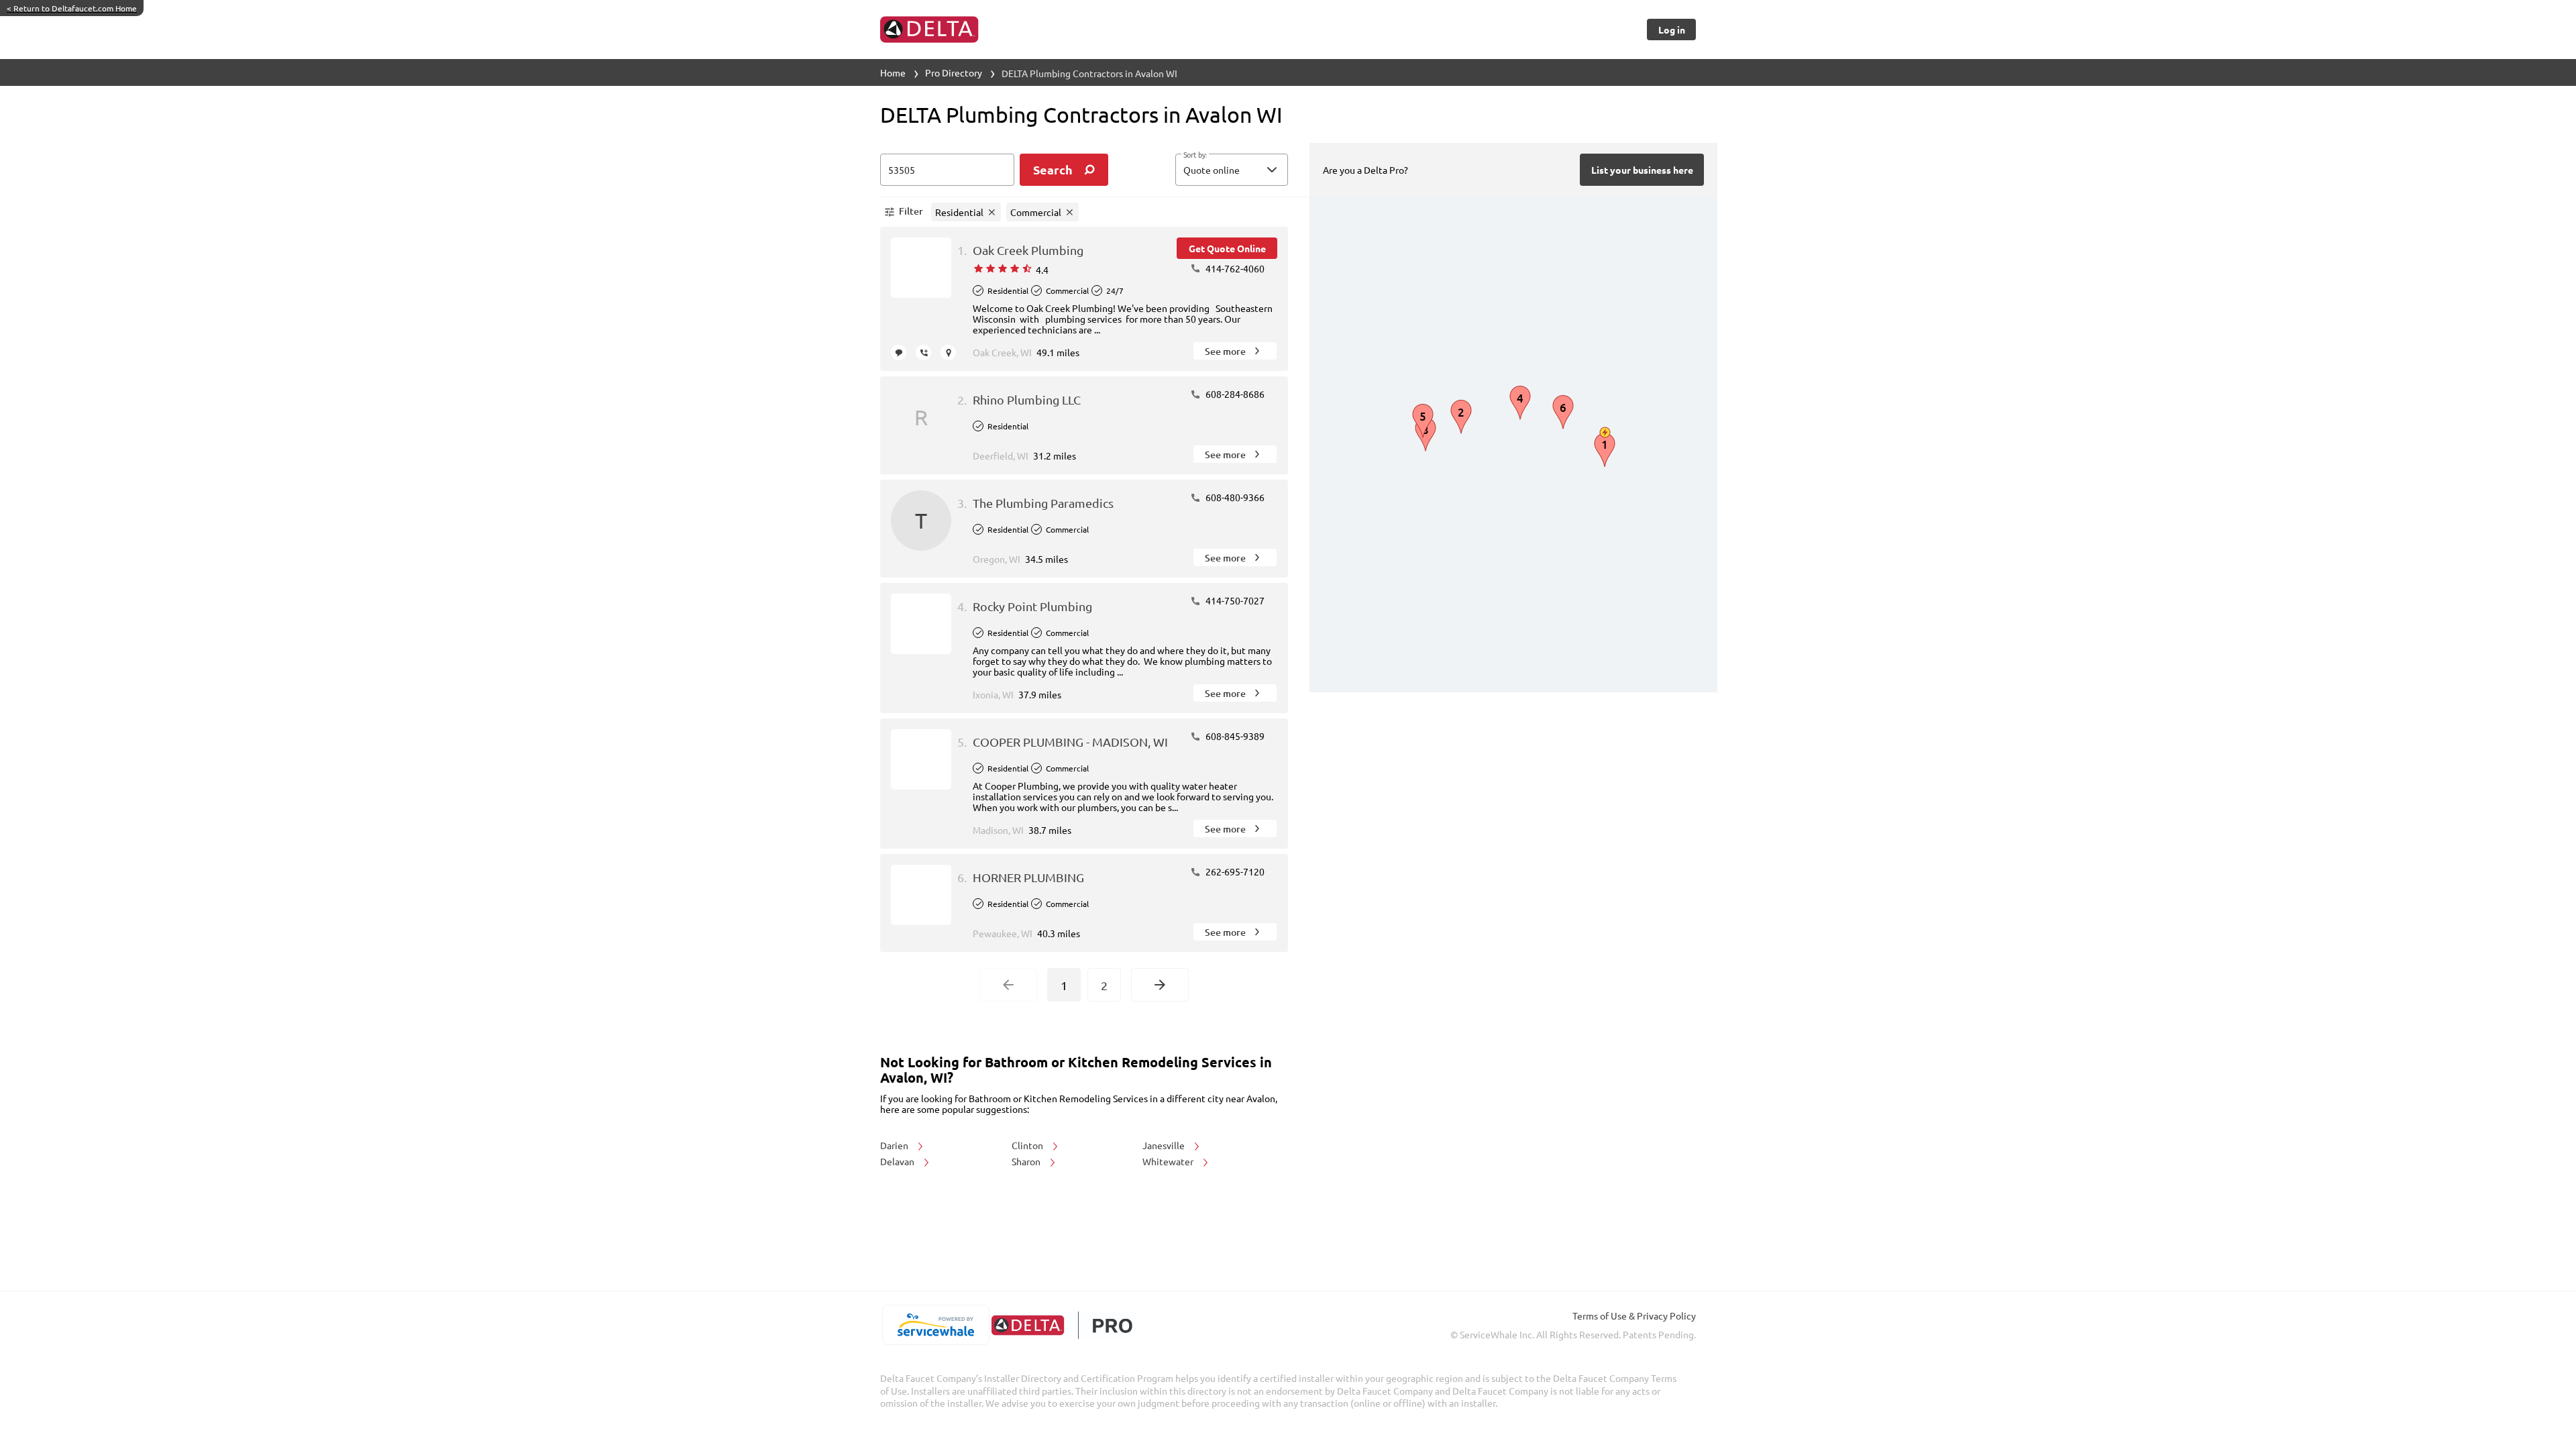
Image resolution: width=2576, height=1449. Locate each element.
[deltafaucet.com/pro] (1062, 1325)
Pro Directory (954, 72)
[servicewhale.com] (935, 1325)
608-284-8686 (1234, 394)
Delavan (898, 1161)
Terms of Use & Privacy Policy (1634, 1316)
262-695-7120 (1234, 871)
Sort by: (1195, 155)
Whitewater (1169, 1161)
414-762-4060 (1234, 268)
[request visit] (948, 353)
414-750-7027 (1234, 600)
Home (893, 72)
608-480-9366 (1234, 497)
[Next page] (1160, 985)
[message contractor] (899, 353)
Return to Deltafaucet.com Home (72, 8)
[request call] (923, 353)
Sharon (1027, 1161)
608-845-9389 (1234, 736)
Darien (895, 1145)
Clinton (1028, 1145)
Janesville (1165, 1145)
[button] (1232, 170)
